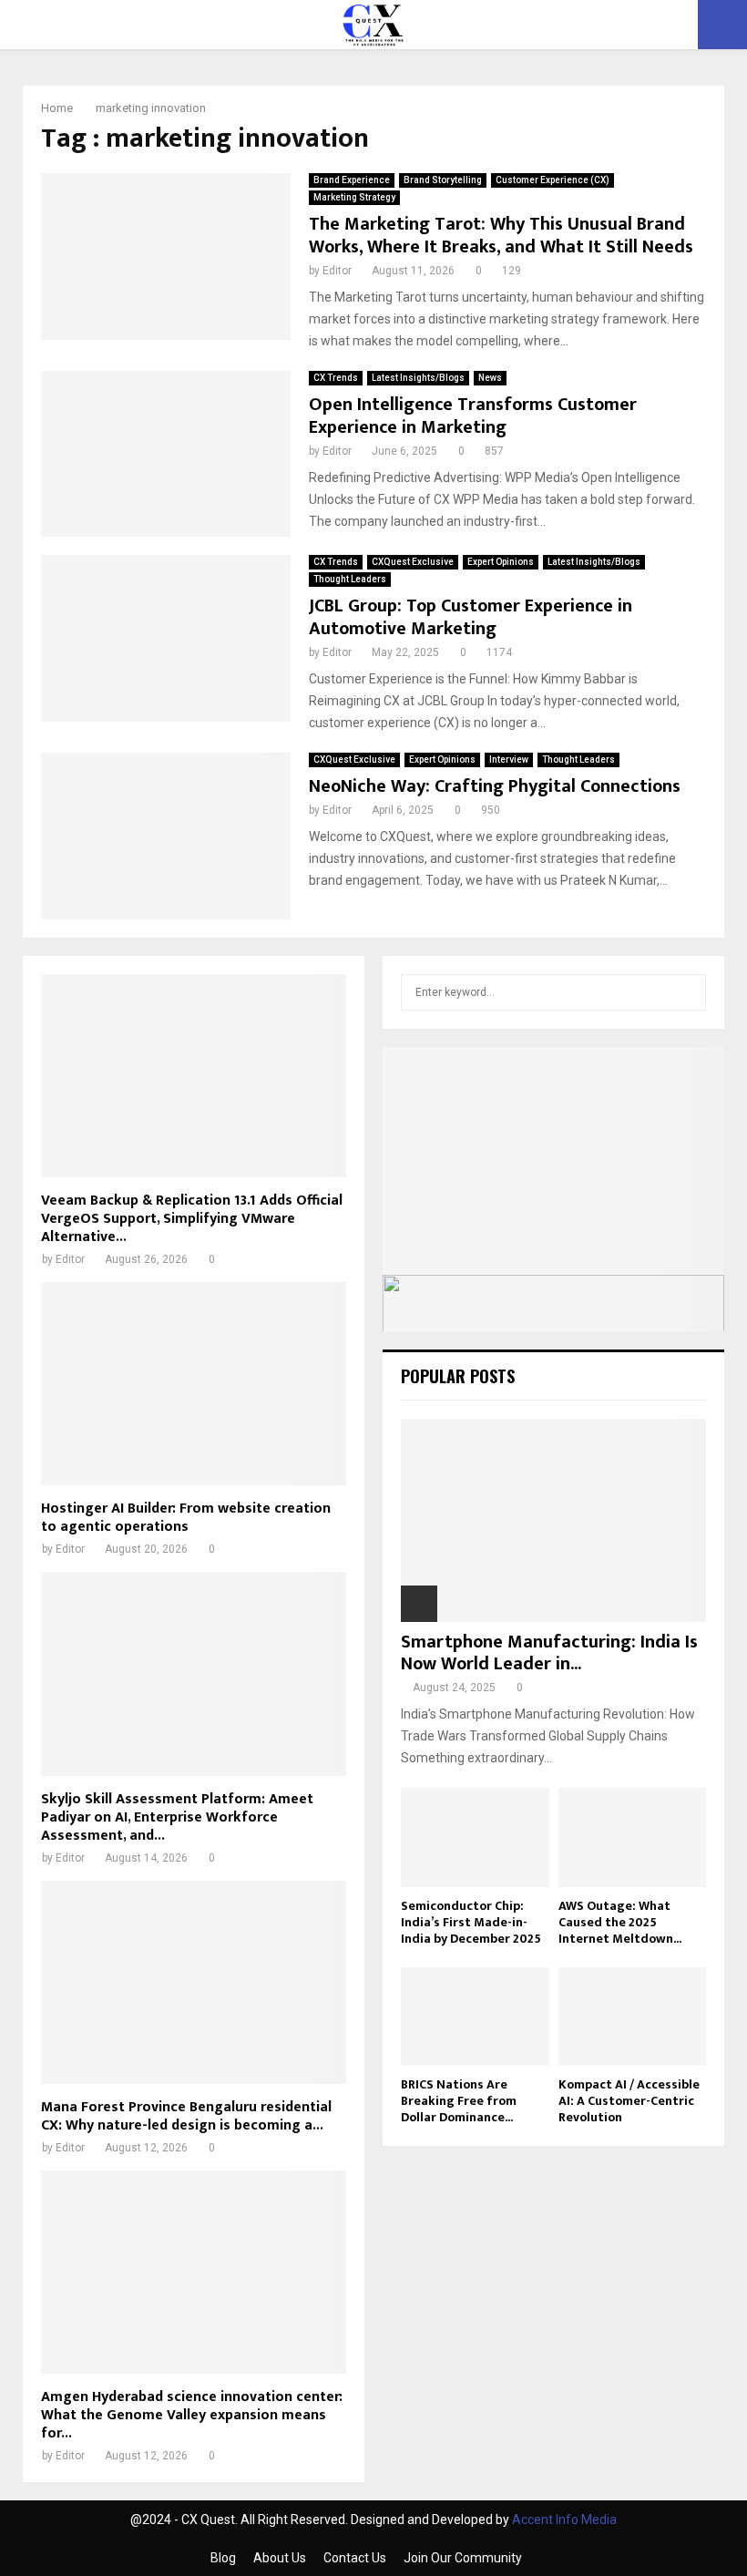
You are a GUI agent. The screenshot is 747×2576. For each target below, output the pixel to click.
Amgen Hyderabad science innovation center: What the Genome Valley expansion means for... (192, 2415)
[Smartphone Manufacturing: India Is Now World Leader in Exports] (553, 1520)
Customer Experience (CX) (553, 180)
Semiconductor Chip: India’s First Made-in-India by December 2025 (471, 1922)
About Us (280, 2558)
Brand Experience (352, 180)
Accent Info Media (564, 2520)
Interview (509, 759)
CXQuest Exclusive (413, 562)
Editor (337, 271)
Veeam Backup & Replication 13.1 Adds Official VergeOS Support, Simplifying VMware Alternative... (192, 1219)
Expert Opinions (501, 562)
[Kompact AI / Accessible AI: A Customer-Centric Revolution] (633, 2017)
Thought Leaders (350, 579)
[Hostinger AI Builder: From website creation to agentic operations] (194, 1384)
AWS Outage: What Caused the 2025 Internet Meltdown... (620, 1922)
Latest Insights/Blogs (418, 378)
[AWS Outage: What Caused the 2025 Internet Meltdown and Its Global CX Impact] (633, 1837)
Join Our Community (463, 2558)
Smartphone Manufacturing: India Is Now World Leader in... (549, 1653)
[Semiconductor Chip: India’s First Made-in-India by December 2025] (475, 1837)
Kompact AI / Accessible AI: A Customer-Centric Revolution (629, 2101)
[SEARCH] (687, 992)
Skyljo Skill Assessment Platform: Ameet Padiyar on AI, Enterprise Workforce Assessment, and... (177, 1817)
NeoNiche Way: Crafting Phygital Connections (495, 786)
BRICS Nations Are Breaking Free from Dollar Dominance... (459, 2101)
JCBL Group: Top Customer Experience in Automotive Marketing (471, 617)
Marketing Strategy (354, 197)
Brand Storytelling (443, 180)
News (490, 378)
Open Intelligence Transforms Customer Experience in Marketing (473, 416)
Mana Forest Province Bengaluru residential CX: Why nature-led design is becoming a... (186, 2116)
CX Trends (336, 378)
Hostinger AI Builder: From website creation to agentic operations (186, 1518)
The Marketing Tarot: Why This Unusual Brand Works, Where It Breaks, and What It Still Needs (501, 236)
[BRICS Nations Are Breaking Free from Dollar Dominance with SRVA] (475, 2017)
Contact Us (355, 2558)
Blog (223, 2558)
